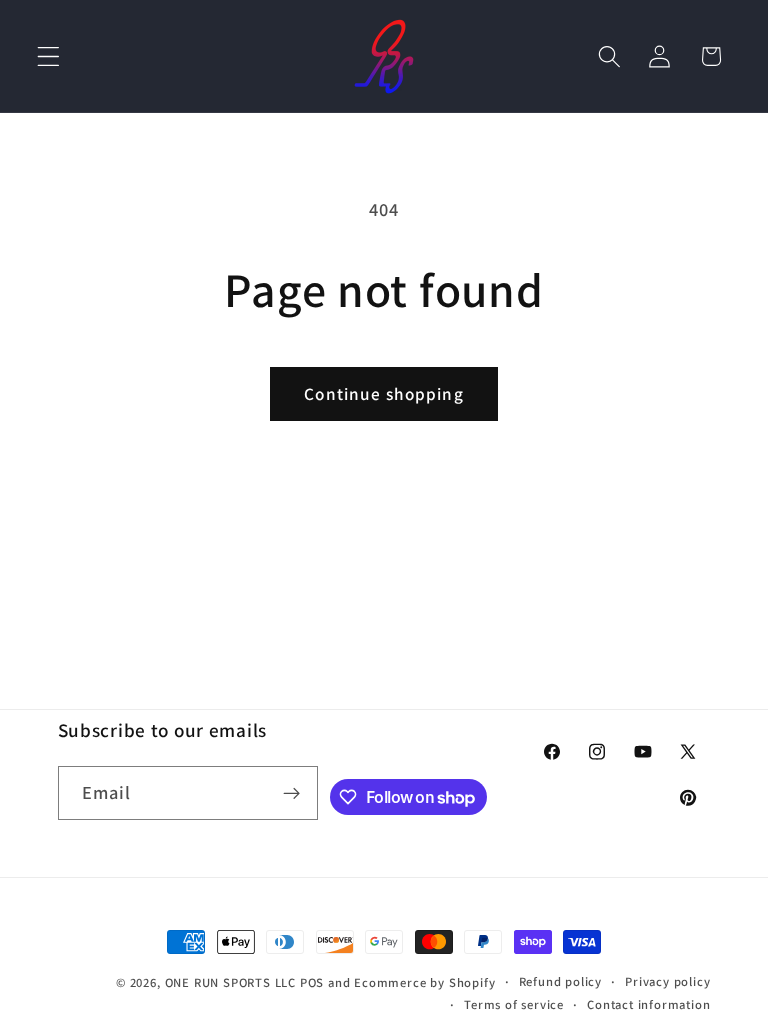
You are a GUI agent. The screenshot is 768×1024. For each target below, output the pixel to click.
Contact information (648, 1004)
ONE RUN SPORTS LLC (231, 982)
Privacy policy (667, 981)
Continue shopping (384, 393)
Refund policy (560, 981)
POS (312, 982)
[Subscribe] (292, 793)
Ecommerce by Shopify (424, 982)
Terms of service (514, 1004)
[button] (48, 56)
